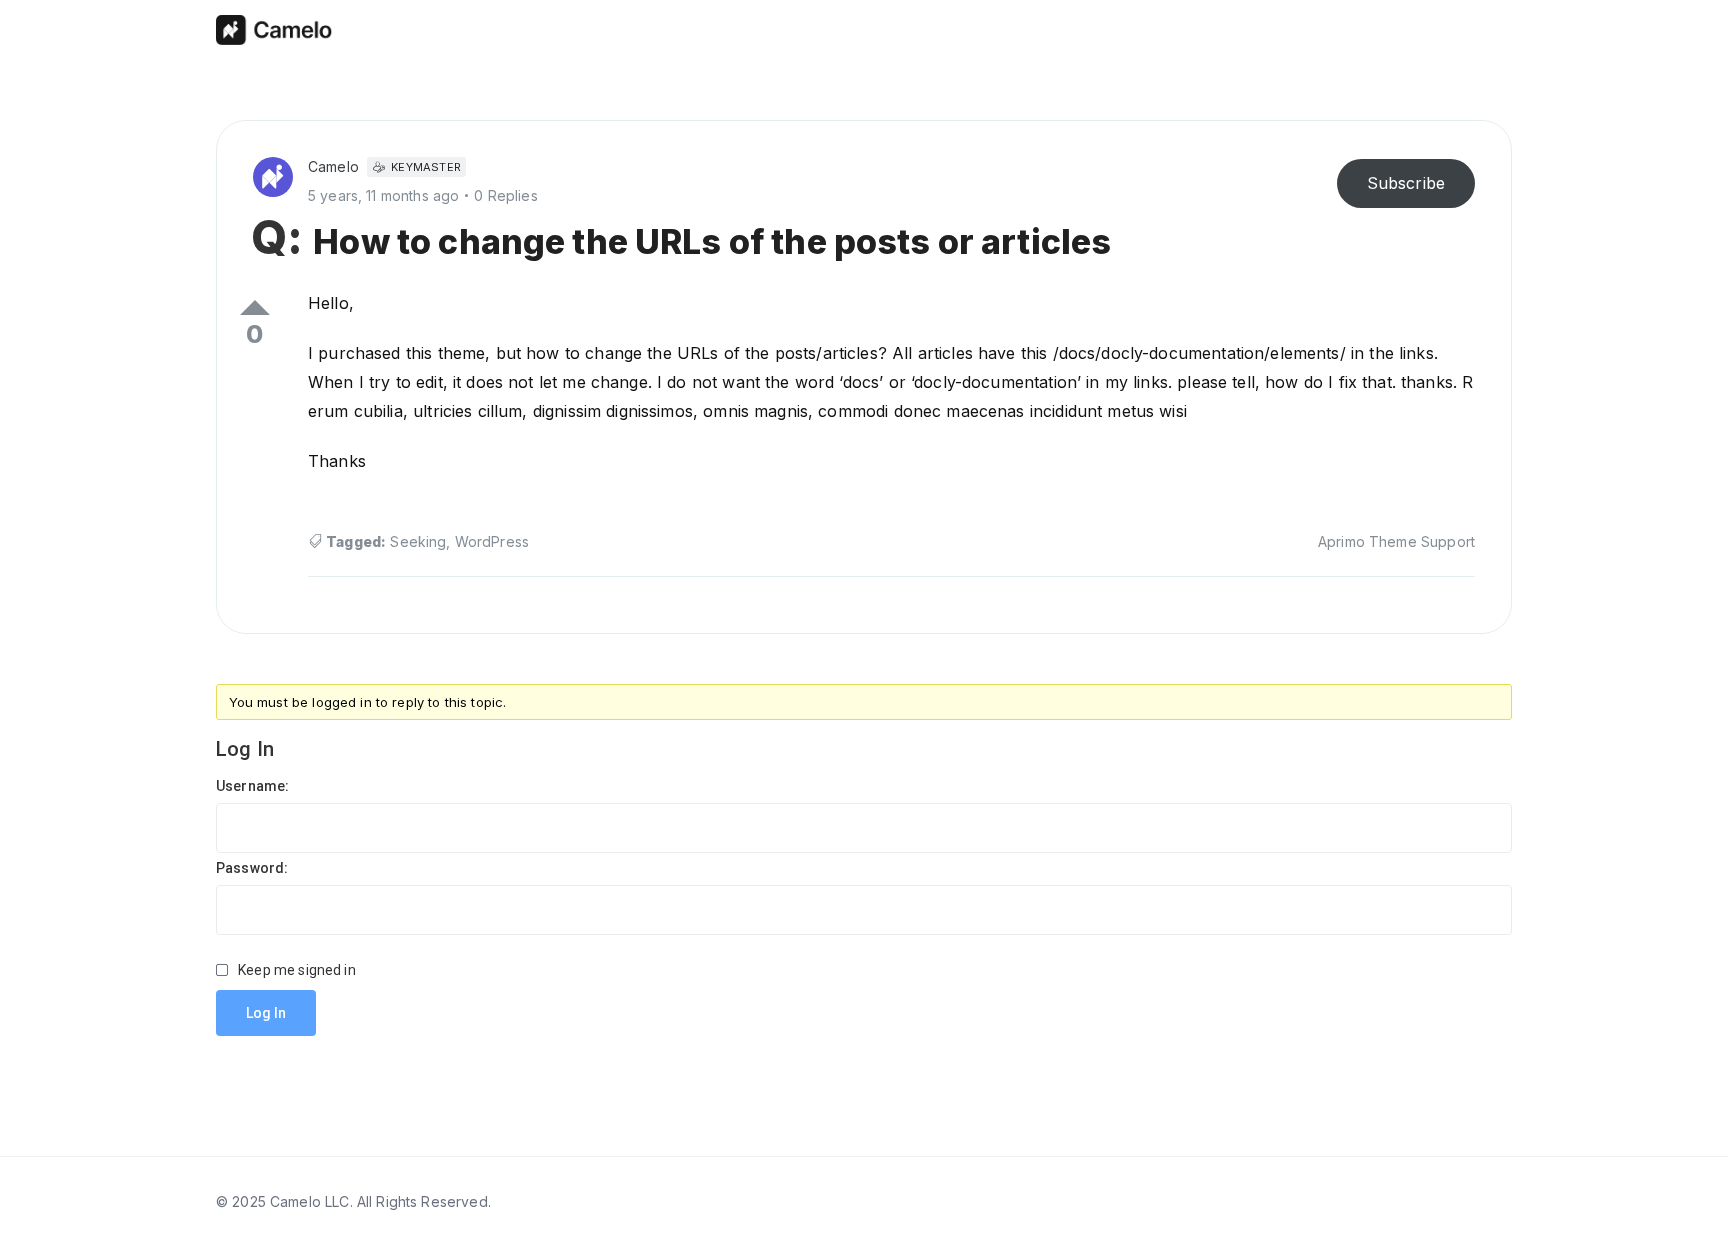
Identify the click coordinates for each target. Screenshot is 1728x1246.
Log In (266, 1013)
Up (255, 307)
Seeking (418, 541)
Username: (252, 786)
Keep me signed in (297, 970)
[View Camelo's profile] (280, 175)
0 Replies (505, 195)
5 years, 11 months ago (383, 195)
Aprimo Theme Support (1396, 541)
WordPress (492, 541)
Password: (252, 868)
